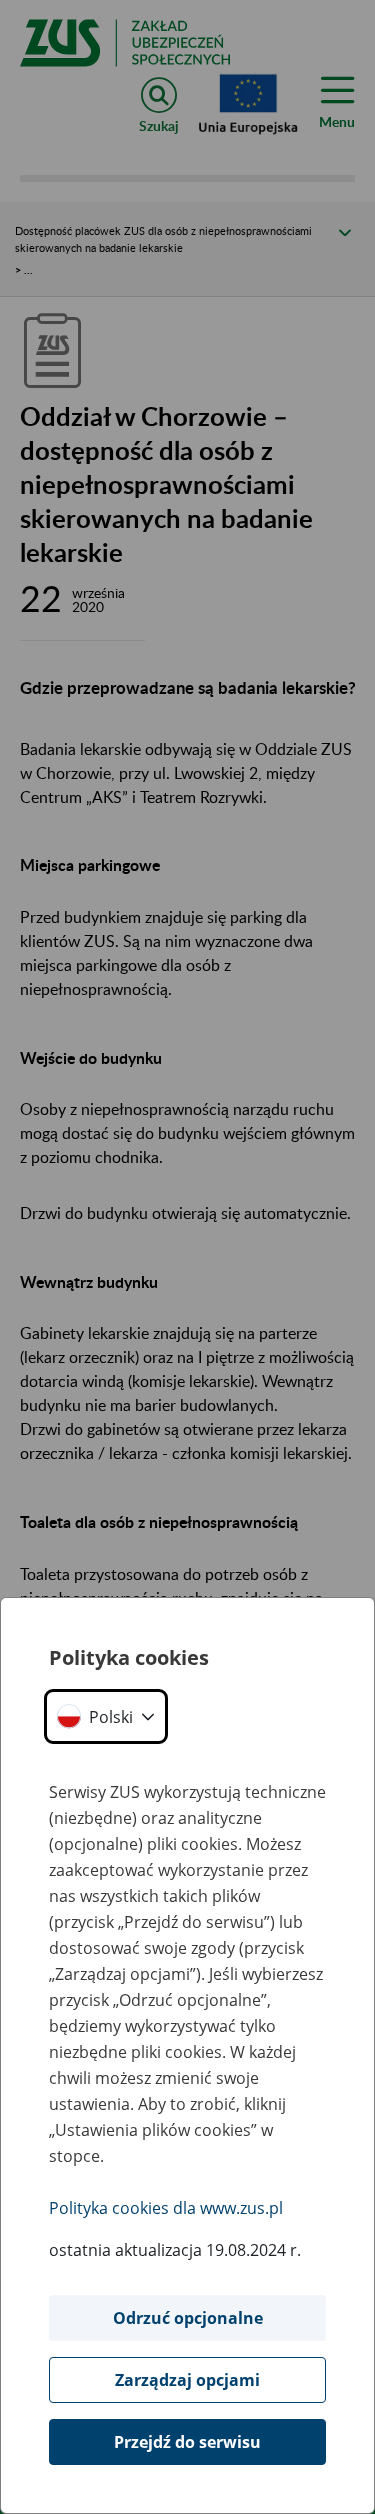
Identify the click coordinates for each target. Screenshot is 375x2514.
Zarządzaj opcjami (187, 2380)
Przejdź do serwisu (187, 2442)
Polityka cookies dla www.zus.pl (166, 2208)
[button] (106, 1716)
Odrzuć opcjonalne (188, 2318)
